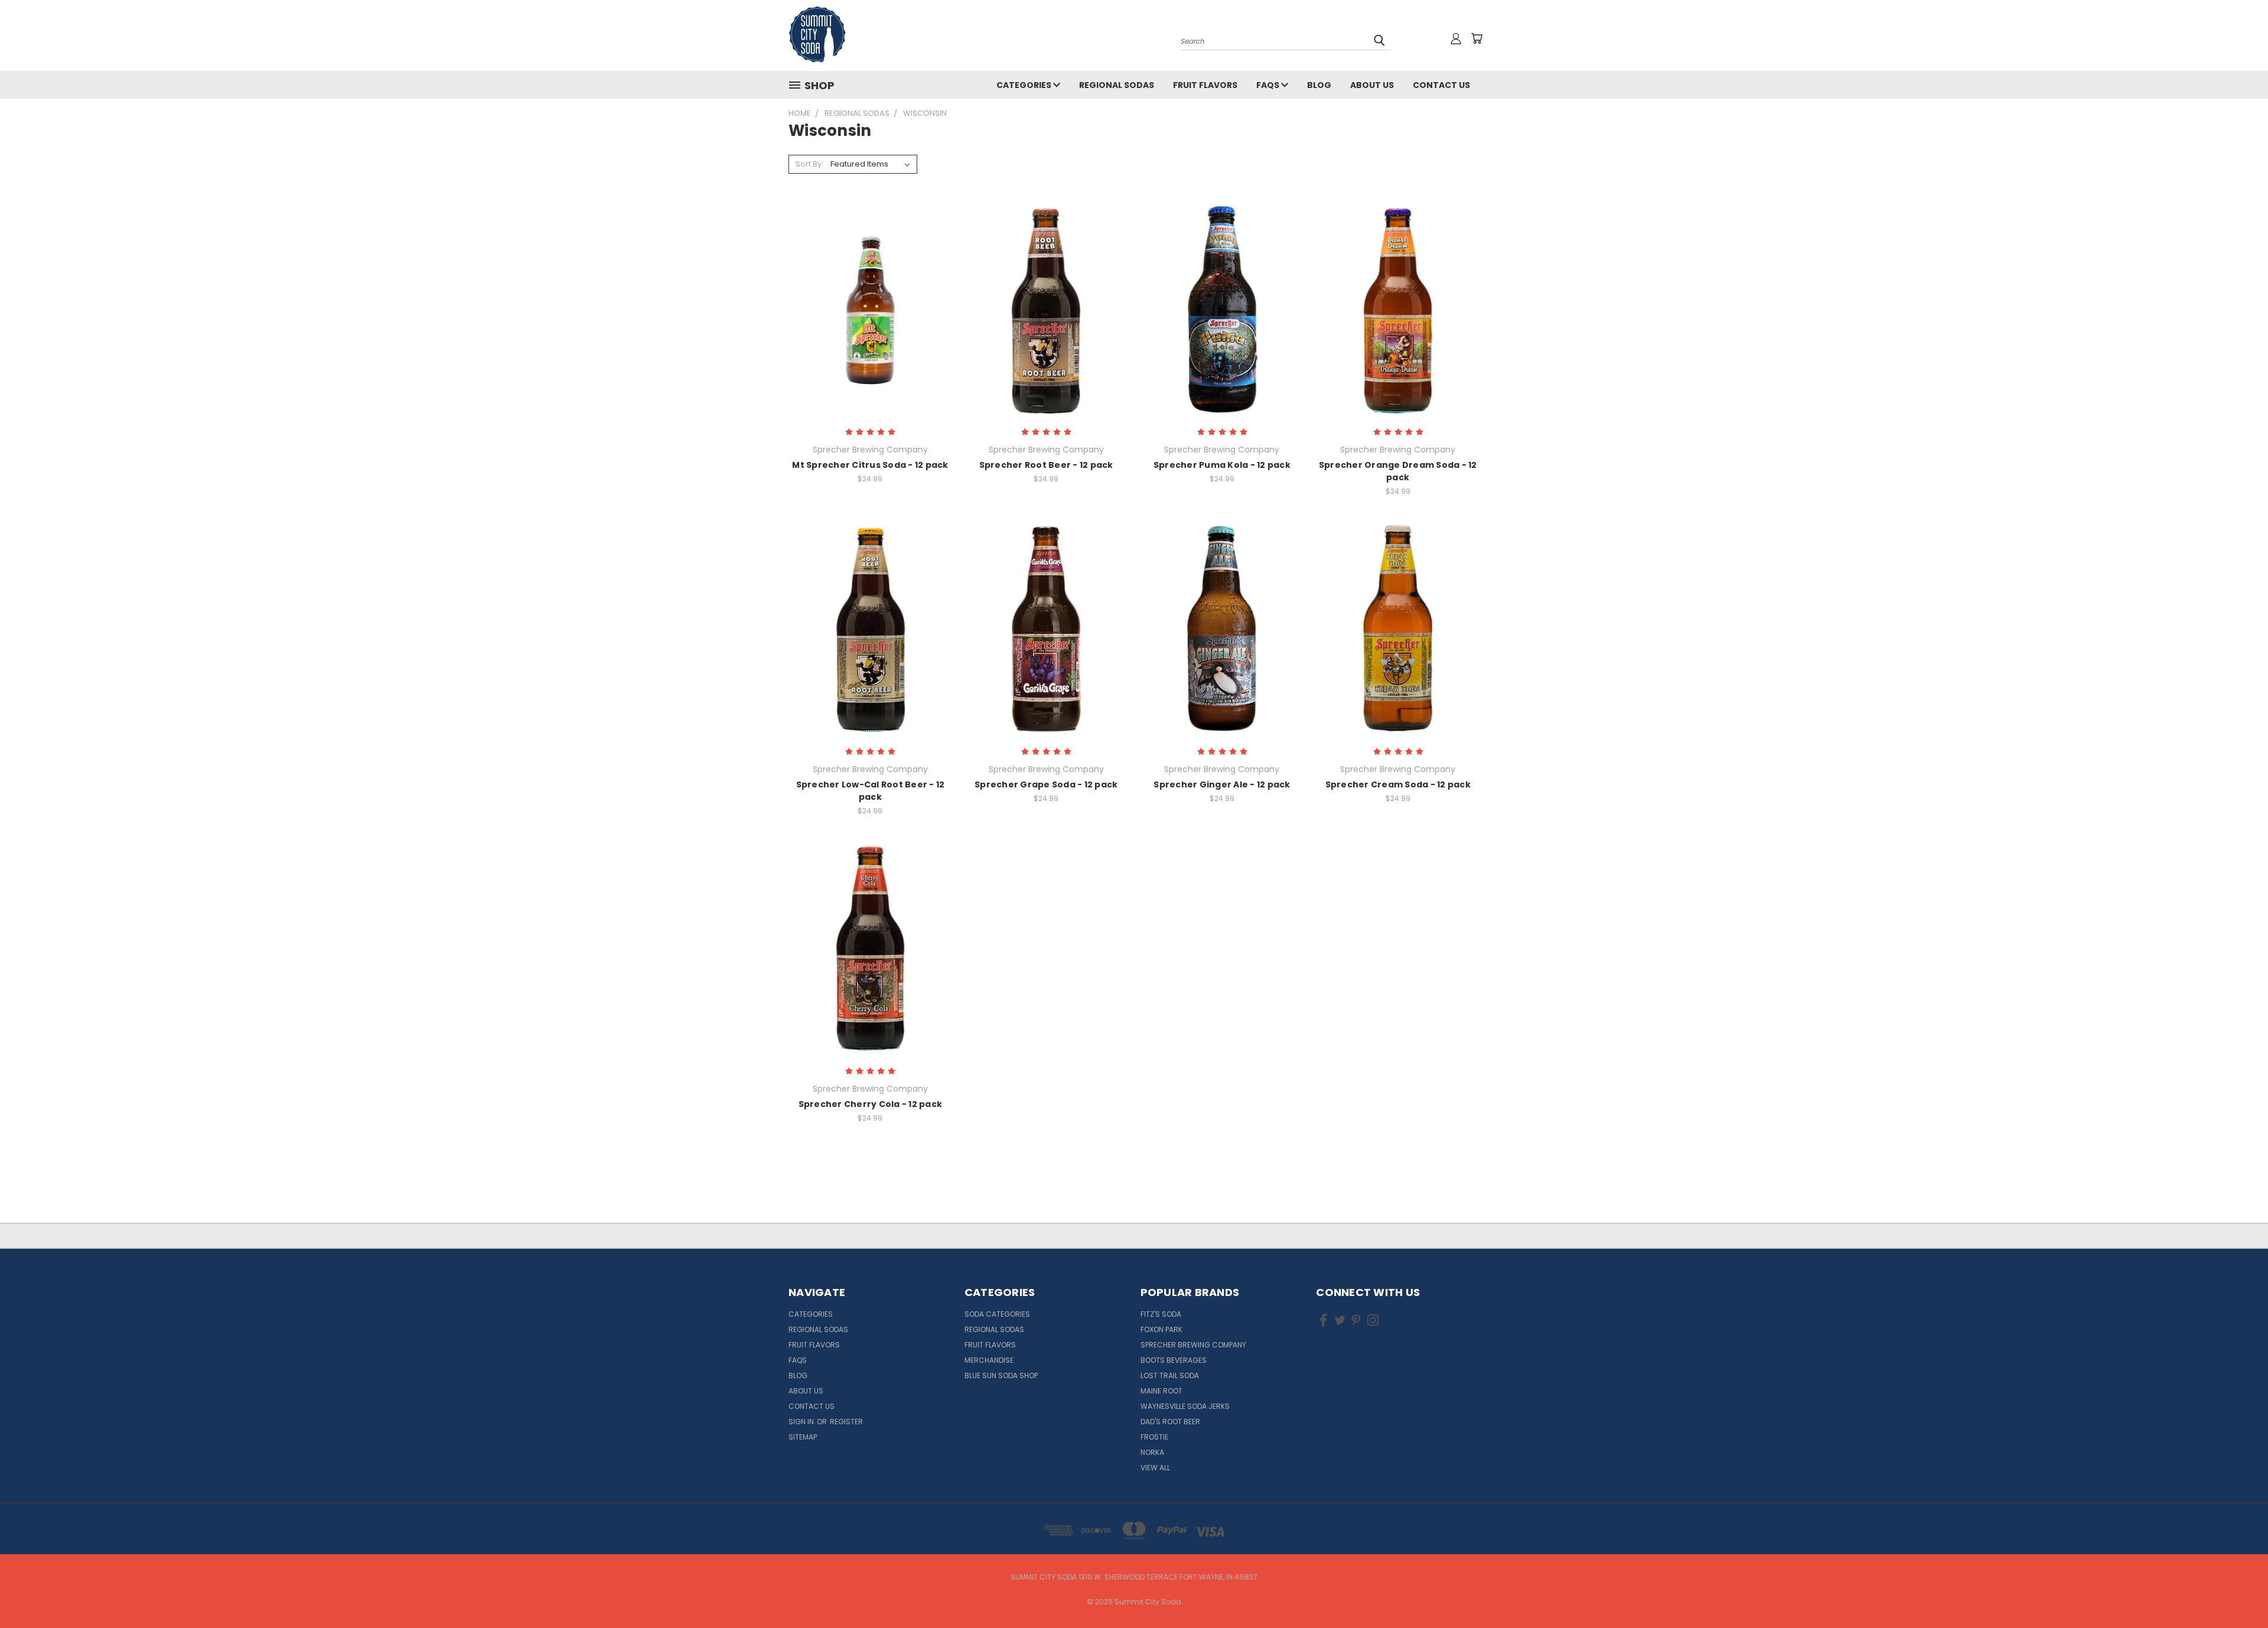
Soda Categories (997, 1314)
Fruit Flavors (1205, 85)
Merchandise (989, 1360)
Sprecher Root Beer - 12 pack (1046, 465)
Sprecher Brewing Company (1193, 1345)
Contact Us (1441, 85)
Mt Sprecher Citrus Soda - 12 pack (870, 465)
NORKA (1152, 1452)
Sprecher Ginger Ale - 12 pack (1222, 784)
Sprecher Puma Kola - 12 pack (1222, 465)
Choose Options (870, 331)
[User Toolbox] (1456, 38)
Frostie (1154, 1437)
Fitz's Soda (1161, 1314)
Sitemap (803, 1437)
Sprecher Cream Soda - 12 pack (1398, 784)
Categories (1025, 85)
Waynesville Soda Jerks (1185, 1406)
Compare (866, 309)
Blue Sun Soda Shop (1001, 1375)
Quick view (870, 286)
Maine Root (1161, 1391)
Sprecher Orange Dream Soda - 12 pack (1398, 471)
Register (846, 1422)
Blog (1319, 85)
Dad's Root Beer (1170, 1422)
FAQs (1269, 85)
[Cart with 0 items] (1477, 38)
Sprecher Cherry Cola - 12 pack (871, 1104)
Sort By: (809, 164)
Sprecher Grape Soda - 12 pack (1046, 784)
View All (1155, 1468)
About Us (1372, 85)
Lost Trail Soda (1170, 1375)
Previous (2237, 1591)
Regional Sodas (1117, 85)
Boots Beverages (1174, 1360)
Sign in (802, 1422)
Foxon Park (1161, 1329)
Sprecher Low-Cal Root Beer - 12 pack (871, 791)
